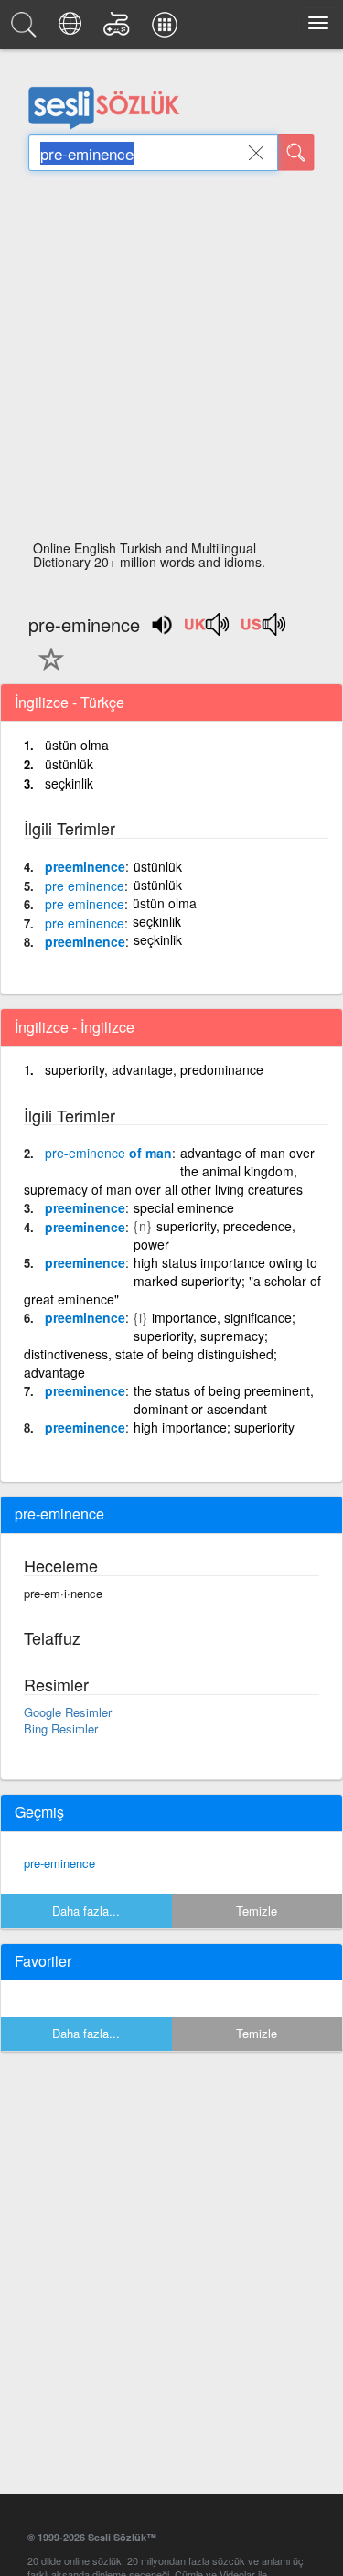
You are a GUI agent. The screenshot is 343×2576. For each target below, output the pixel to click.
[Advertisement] (171, 361)
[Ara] (296, 153)
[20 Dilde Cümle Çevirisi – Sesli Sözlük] (73, 29)
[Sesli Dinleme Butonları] (208, 630)
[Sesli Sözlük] (27, 29)
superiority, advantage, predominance (154, 1069)
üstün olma (77, 745)
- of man (108, 1153)
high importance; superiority (214, 1427)
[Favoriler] (47, 670)
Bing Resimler (61, 1728)
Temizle (257, 1911)
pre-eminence (59, 1863)
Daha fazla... (86, 1911)
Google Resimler (68, 1712)
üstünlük (69, 764)
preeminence (85, 866)
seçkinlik (69, 783)
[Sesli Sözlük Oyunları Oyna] (119, 29)
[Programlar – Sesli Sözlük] (167, 29)
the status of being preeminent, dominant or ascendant (224, 1400)
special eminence (184, 1207)
